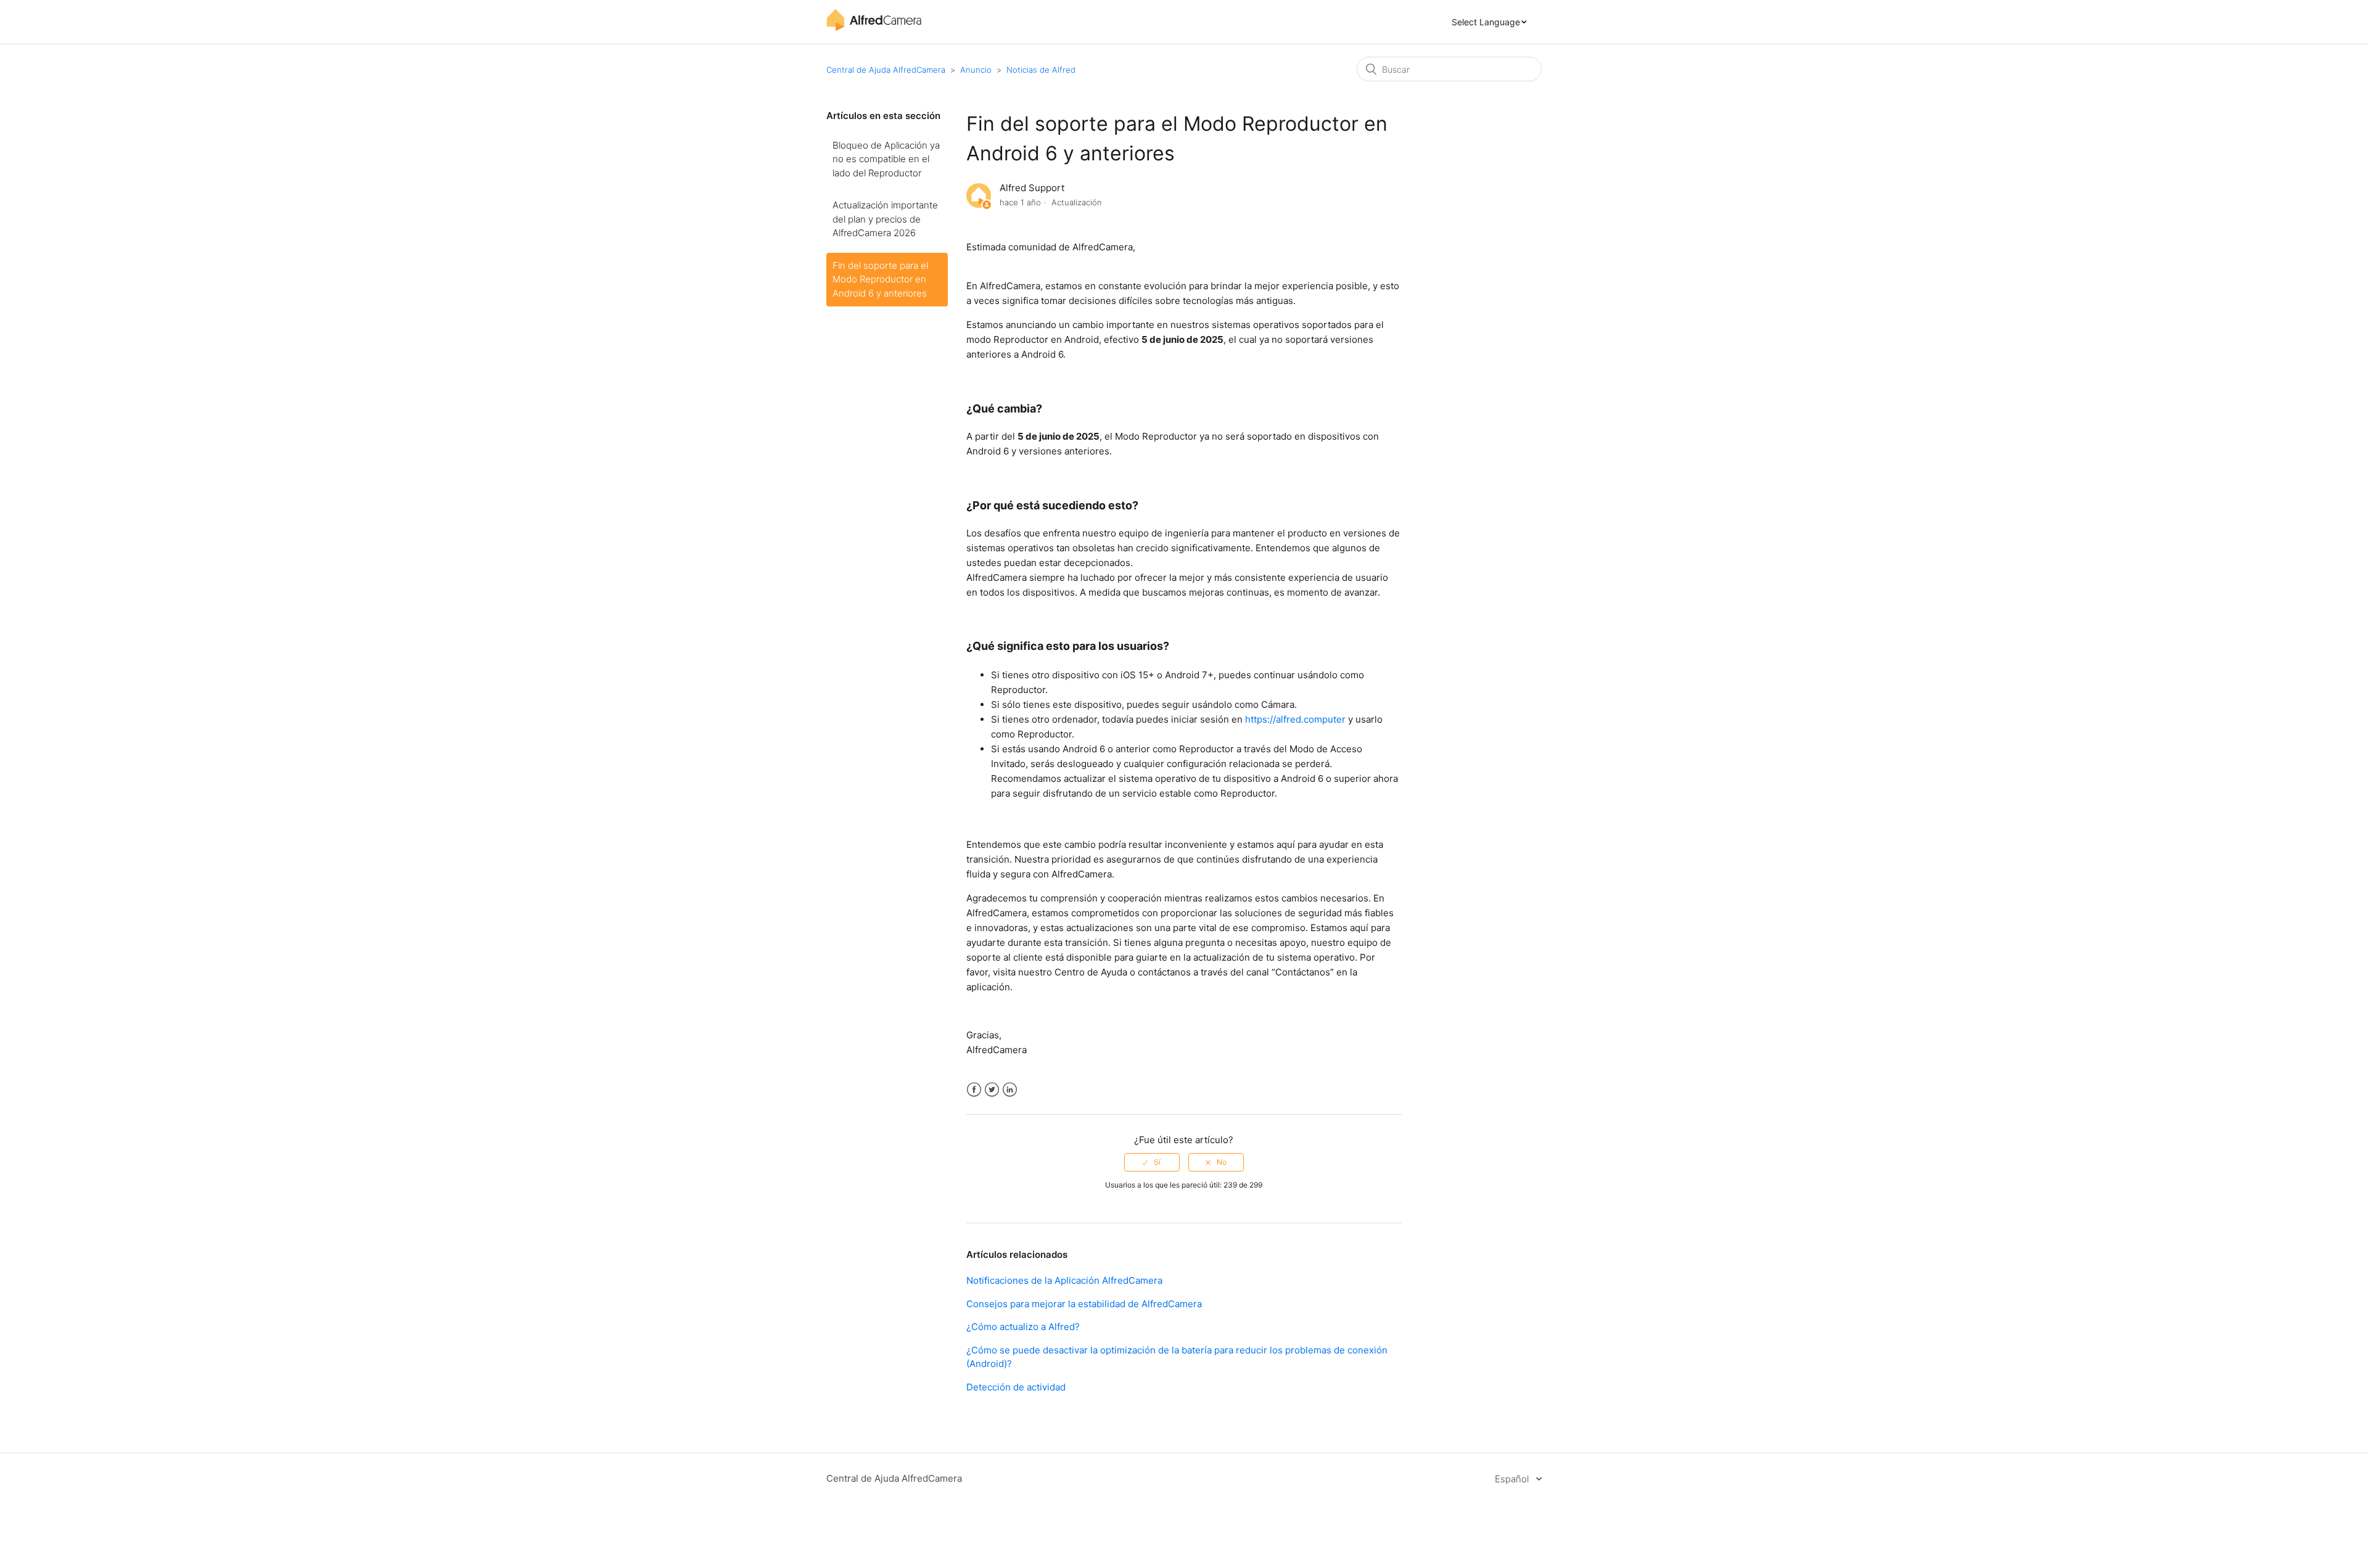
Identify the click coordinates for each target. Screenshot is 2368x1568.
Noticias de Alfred (1041, 70)
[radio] (1152, 1162)
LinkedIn (1010, 1090)
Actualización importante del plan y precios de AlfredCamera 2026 (885, 219)
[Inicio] (874, 28)
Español (1513, 1479)
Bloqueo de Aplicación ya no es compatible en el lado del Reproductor (886, 159)
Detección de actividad (1016, 1387)
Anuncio (976, 70)
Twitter (992, 1090)
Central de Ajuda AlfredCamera (886, 70)
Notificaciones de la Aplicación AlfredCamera (1064, 1280)
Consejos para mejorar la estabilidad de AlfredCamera (1084, 1304)
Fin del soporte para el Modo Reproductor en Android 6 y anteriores (880, 279)
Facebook (974, 1090)
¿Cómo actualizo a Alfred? (1023, 1327)
